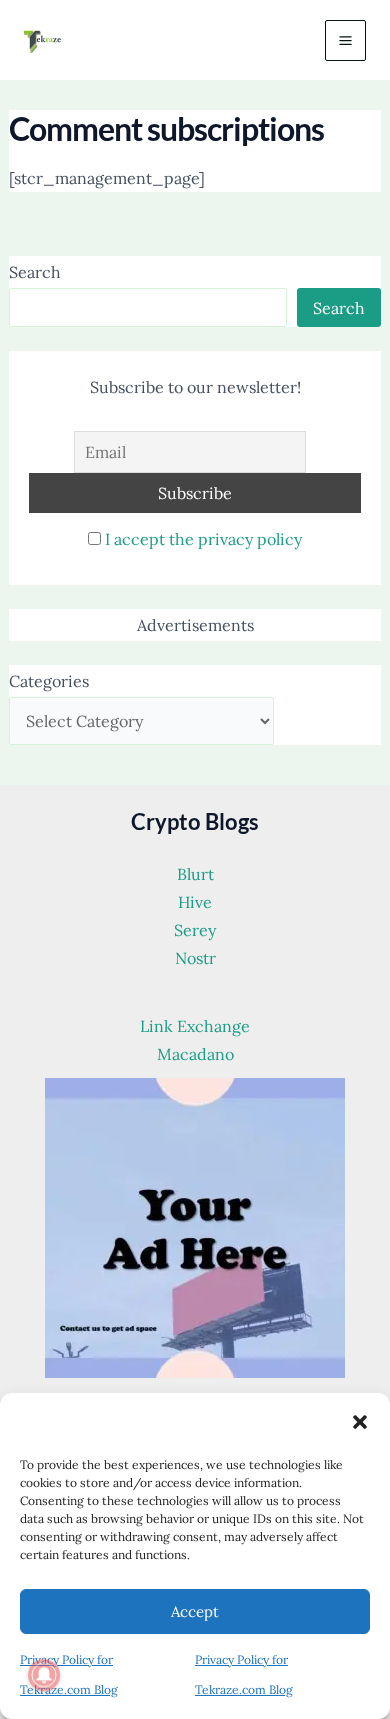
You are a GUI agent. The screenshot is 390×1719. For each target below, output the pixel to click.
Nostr (195, 958)
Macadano (195, 1054)
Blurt (195, 874)
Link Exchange (195, 1026)
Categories (49, 681)
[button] (360, 1422)
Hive (195, 902)
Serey (195, 930)
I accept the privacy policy (203, 539)
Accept (195, 1611)
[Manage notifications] (44, 1675)
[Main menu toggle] (345, 40)
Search (35, 272)
